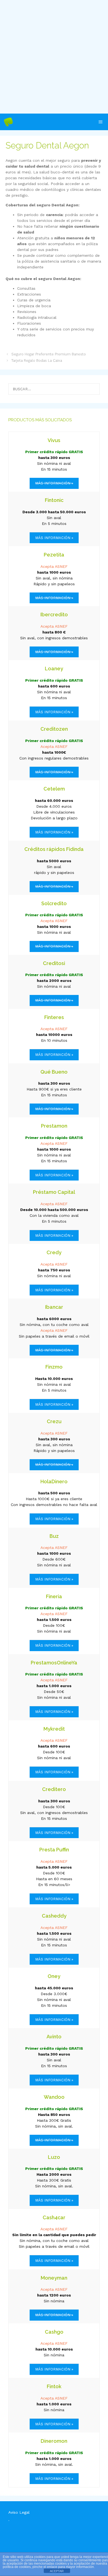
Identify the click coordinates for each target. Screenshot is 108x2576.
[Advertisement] (54, 57)
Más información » (54, 538)
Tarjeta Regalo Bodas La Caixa (37, 361)
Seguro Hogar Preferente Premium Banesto (49, 354)
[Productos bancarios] (8, 122)
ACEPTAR (57, 2571)
